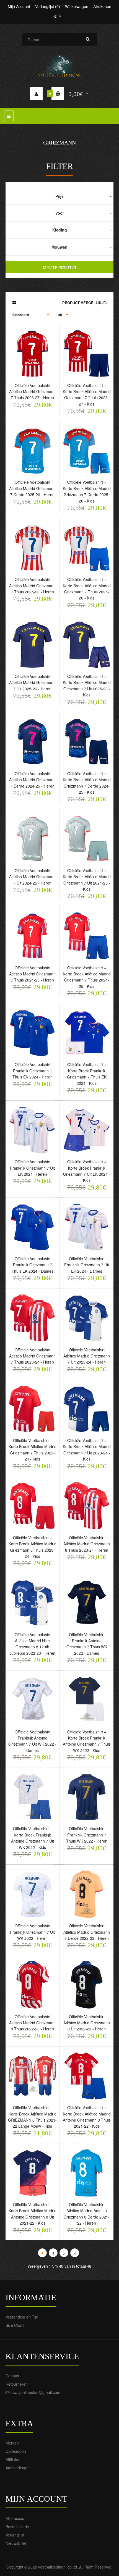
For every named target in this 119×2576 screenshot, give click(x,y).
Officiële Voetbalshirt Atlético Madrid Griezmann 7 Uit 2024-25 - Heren (32, 877)
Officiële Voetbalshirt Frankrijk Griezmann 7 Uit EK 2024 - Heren (32, 1168)
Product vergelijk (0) (84, 303)
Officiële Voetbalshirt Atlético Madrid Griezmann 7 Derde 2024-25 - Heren (32, 780)
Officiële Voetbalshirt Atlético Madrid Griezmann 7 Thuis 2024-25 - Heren (32, 974)
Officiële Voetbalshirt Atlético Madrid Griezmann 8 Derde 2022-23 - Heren (87, 1932)
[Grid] (14, 302)
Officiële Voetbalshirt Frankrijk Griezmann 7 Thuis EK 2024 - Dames (33, 1265)
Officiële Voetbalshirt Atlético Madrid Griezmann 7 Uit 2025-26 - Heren (32, 682)
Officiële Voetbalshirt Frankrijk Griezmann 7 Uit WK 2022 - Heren (32, 1932)
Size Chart (15, 2325)
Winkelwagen (77, 6)
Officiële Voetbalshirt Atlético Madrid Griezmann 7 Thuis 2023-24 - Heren (32, 1356)
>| (75, 2253)
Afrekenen (102, 6)
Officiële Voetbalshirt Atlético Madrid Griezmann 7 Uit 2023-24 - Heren (87, 1356)
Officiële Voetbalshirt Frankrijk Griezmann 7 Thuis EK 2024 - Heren (33, 1071)
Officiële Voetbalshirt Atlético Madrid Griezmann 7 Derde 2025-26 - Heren (32, 488)
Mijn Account (19, 6)
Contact (12, 2376)
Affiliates (13, 2459)
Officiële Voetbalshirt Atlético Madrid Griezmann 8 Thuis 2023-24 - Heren (87, 1544)
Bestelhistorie (17, 2527)
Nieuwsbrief (16, 2543)
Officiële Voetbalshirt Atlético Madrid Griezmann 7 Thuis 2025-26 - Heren (32, 586)
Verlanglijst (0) (48, 6)
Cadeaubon (16, 2451)
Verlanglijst (15, 2535)
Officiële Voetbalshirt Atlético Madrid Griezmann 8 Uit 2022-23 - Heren (87, 2023)
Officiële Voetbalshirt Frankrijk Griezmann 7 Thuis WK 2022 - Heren (87, 1835)
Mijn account (17, 2518)
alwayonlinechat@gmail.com (35, 2392)
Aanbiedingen (18, 2468)
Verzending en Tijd (22, 2317)
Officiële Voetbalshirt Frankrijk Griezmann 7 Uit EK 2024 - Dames (87, 1265)
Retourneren (17, 2384)
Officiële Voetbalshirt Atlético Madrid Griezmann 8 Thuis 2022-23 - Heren (32, 2023)
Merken (12, 2443)
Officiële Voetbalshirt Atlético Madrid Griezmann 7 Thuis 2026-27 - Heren (32, 392)
